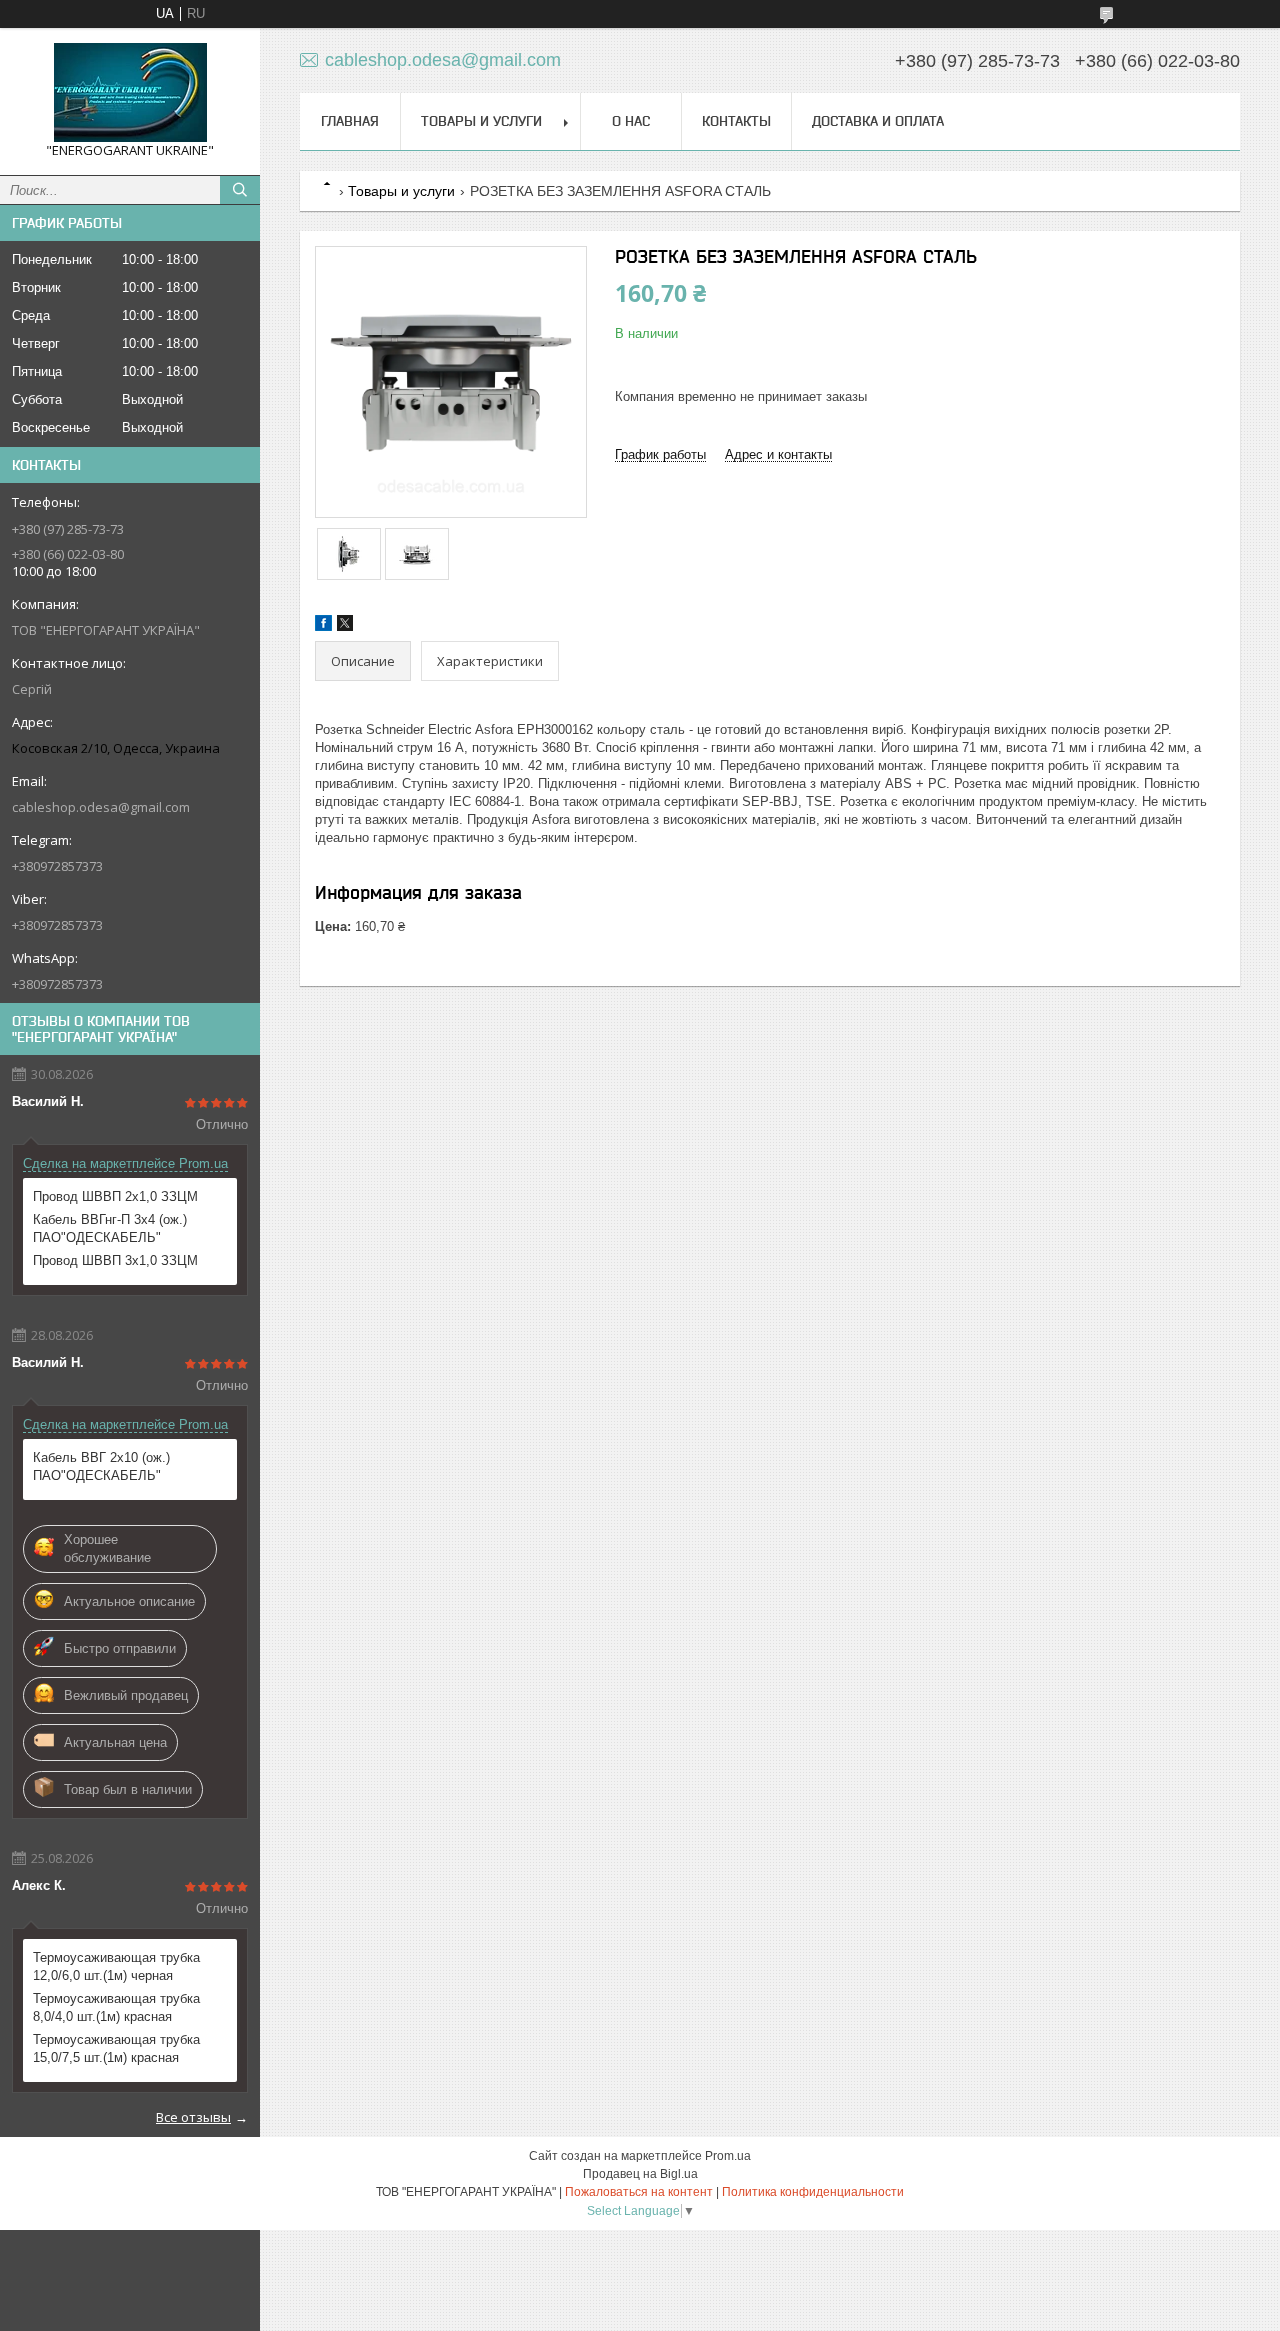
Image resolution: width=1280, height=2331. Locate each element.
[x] (345, 626)
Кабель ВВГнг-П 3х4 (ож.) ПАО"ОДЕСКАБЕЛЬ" (110, 1228)
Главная (350, 121)
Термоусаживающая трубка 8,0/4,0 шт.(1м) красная (116, 2007)
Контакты (736, 121)
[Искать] (240, 190)
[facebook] (323, 626)
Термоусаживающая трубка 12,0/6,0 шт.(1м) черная (116, 1966)
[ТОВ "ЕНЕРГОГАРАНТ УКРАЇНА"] (130, 92)
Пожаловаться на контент (639, 2192)
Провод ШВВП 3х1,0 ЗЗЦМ (115, 1260)
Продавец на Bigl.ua (640, 2174)
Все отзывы (193, 2117)
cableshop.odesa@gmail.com (101, 807)
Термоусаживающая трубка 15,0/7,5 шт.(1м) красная (116, 2048)
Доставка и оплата (878, 121)
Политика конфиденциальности (813, 2192)
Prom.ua (728, 2156)
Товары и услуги (481, 121)
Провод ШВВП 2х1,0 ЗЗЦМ (115, 1196)
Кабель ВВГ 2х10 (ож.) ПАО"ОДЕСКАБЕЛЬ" (101, 1466)
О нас (631, 121)
